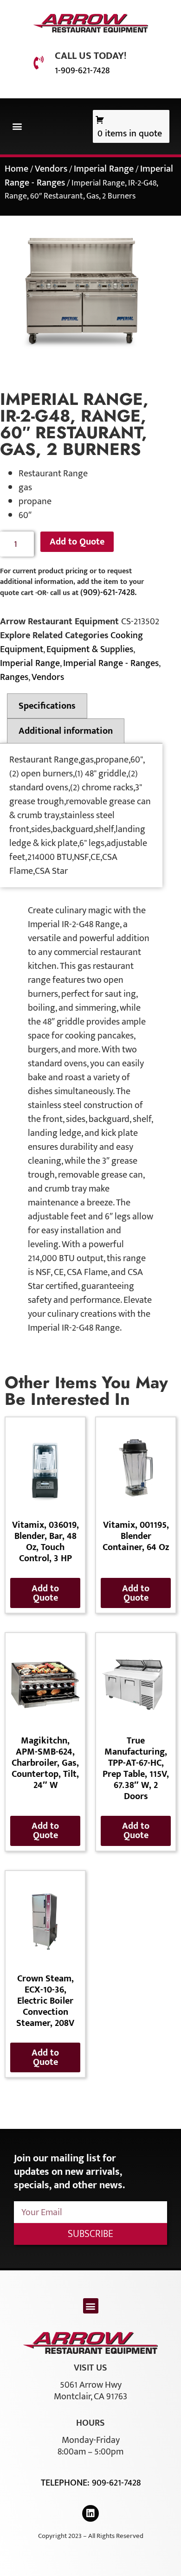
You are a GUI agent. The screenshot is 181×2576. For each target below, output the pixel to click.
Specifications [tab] (47, 706)
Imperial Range (104, 169)
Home (16, 169)
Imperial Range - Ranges (111, 663)
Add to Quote (77, 542)
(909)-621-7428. (108, 592)
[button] (17, 126)
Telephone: (66, 2483)
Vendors (51, 169)
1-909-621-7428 (82, 70)
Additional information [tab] (66, 731)
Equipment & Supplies (90, 649)
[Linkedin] (90, 2513)
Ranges (14, 677)
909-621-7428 (116, 2483)
